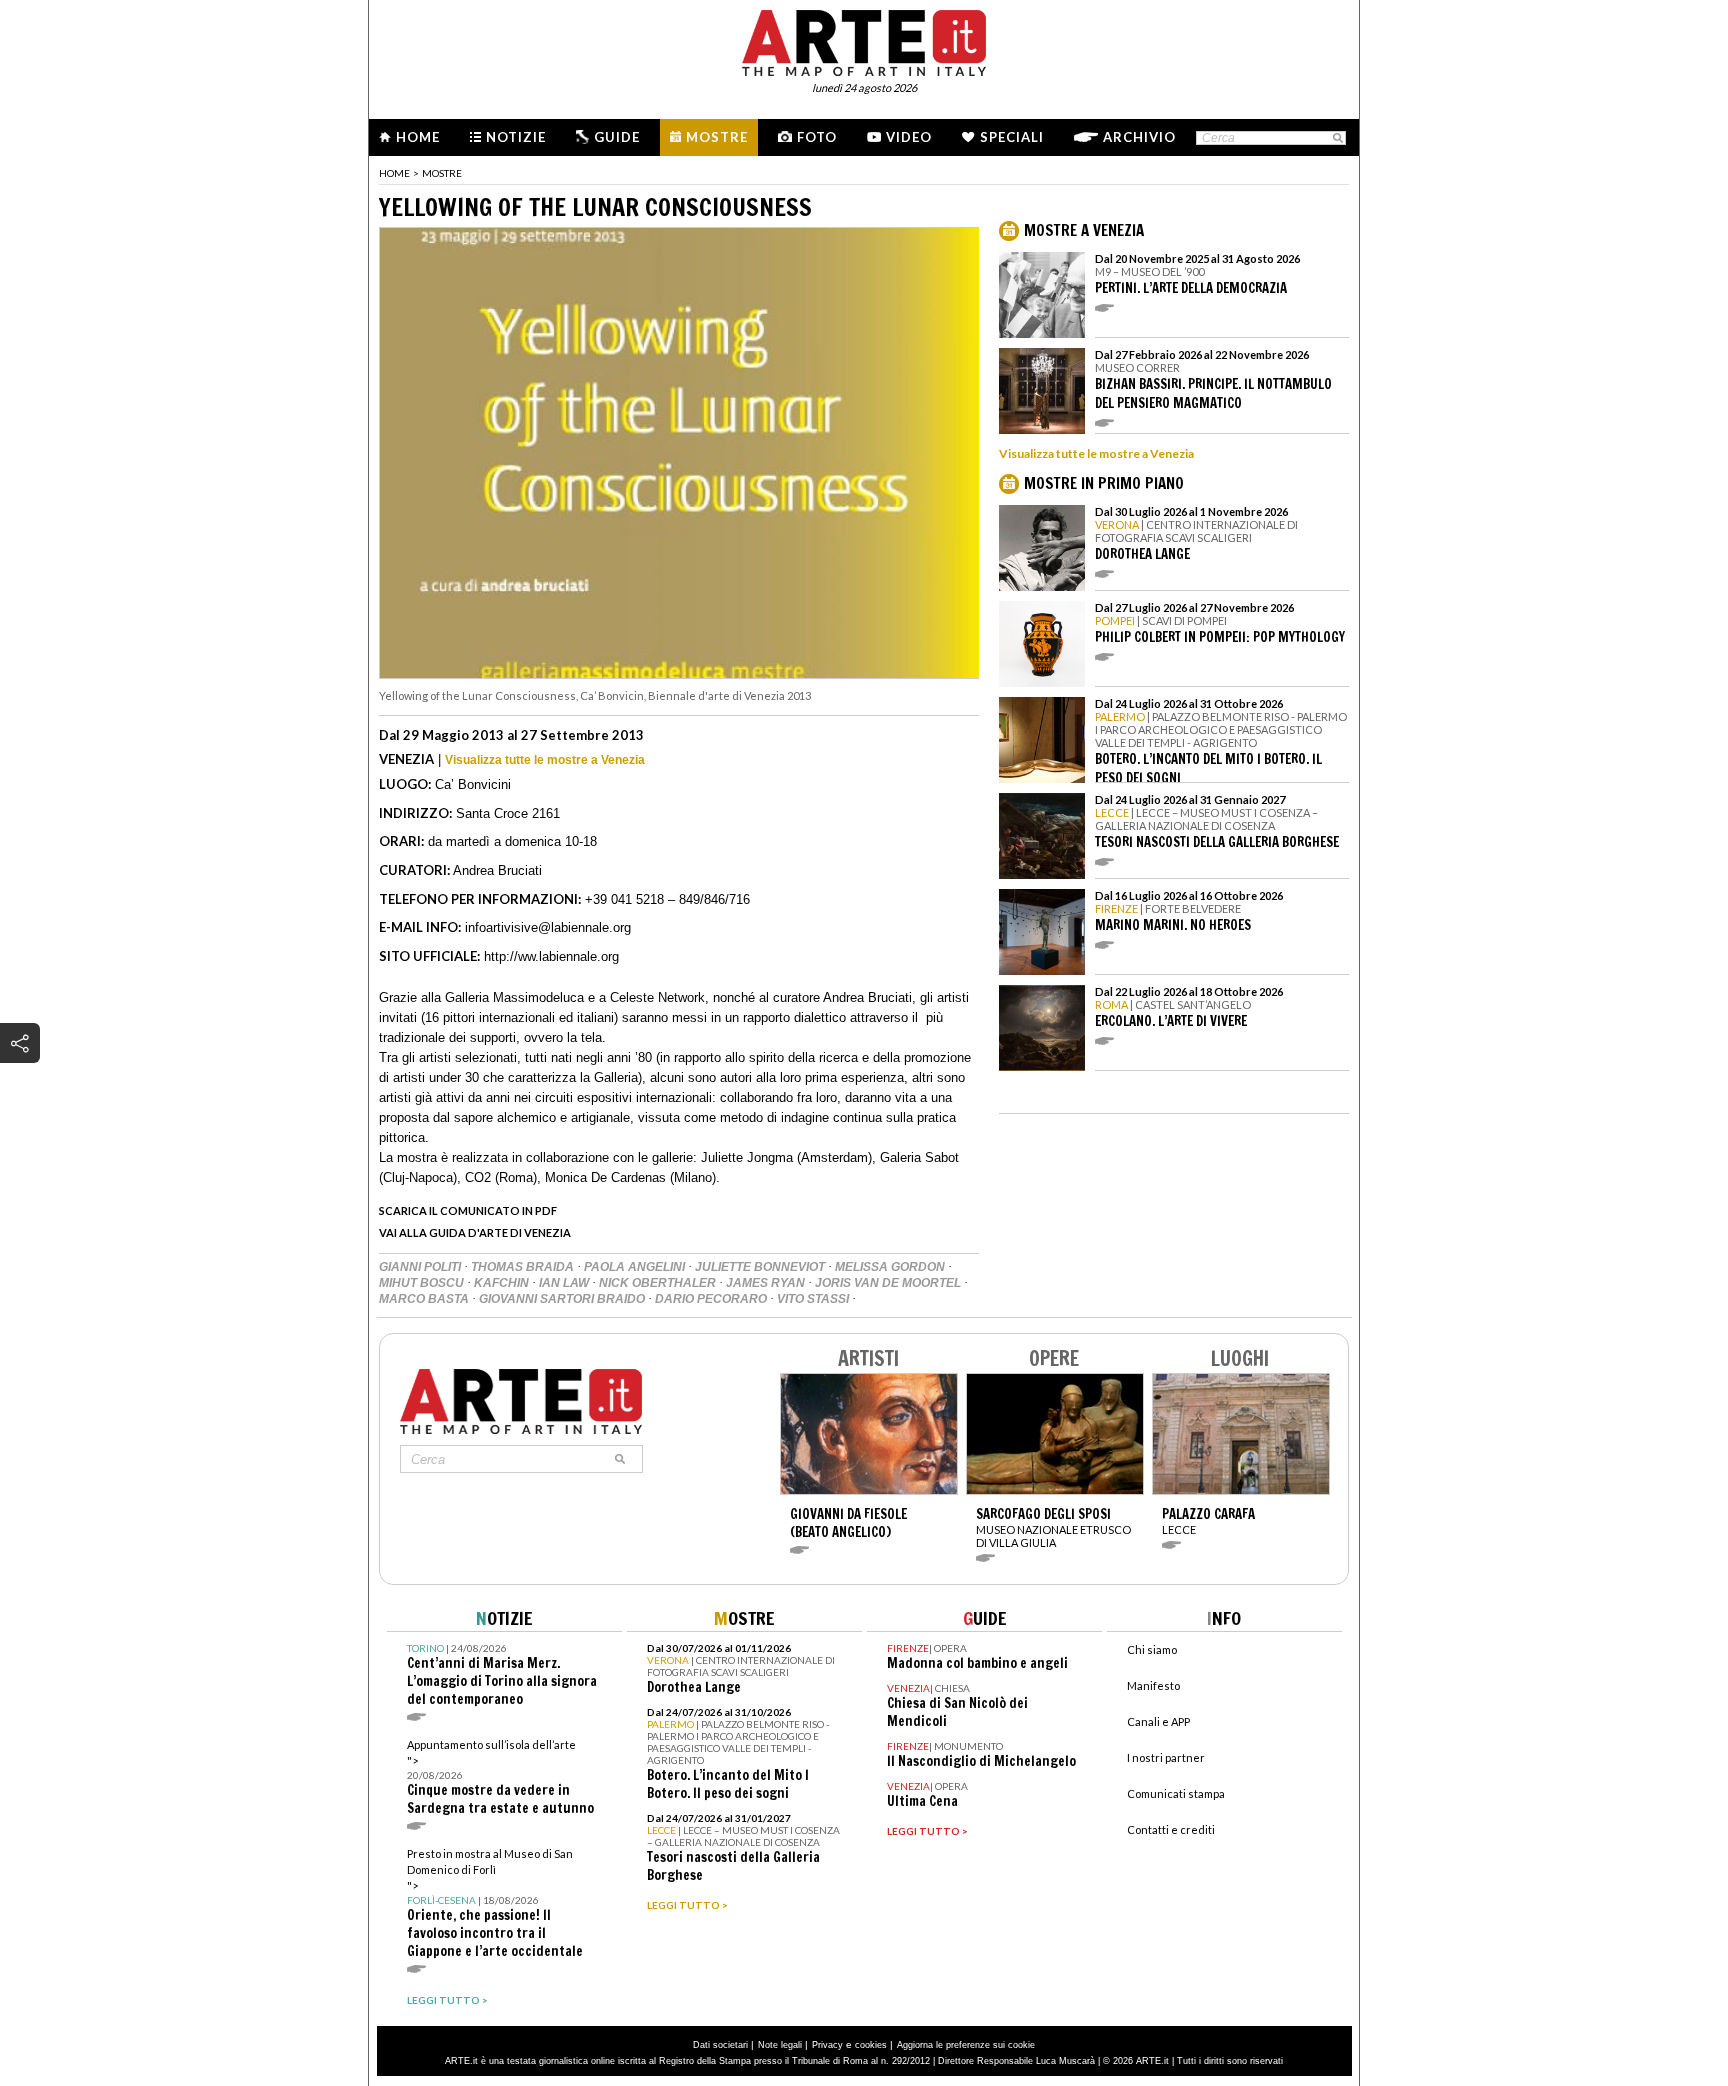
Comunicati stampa (1176, 1793)
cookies (871, 2045)
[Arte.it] (864, 40)
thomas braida (524, 1267)
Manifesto (1153, 1685)
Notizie (516, 137)
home (394, 173)
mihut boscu (423, 1283)
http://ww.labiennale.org (551, 956)
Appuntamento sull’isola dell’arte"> (500, 1777)
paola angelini (636, 1267)
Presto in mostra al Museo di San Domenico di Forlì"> (495, 1903)
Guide (617, 137)
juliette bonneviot (761, 1267)
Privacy (827, 2045)
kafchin (503, 1283)
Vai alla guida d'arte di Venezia (475, 1232)
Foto (817, 137)
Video (909, 137)
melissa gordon (891, 1267)
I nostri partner (1166, 1757)
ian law (565, 1283)
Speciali (1012, 137)
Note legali (780, 2045)
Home (418, 137)
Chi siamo (1152, 1649)
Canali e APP (1158, 1721)
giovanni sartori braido (563, 1299)
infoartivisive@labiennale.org (548, 927)
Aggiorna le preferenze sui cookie (966, 2045)
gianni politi (421, 1267)
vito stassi (814, 1299)
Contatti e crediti (1171, 1829)
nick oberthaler (659, 1283)
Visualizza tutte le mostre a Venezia (545, 760)
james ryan (767, 1283)
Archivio (1139, 137)
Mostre (717, 137)
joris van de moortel (889, 1283)
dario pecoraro (712, 1299)
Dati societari (720, 2045)
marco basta (425, 1299)
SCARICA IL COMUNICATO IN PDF (468, 1210)
